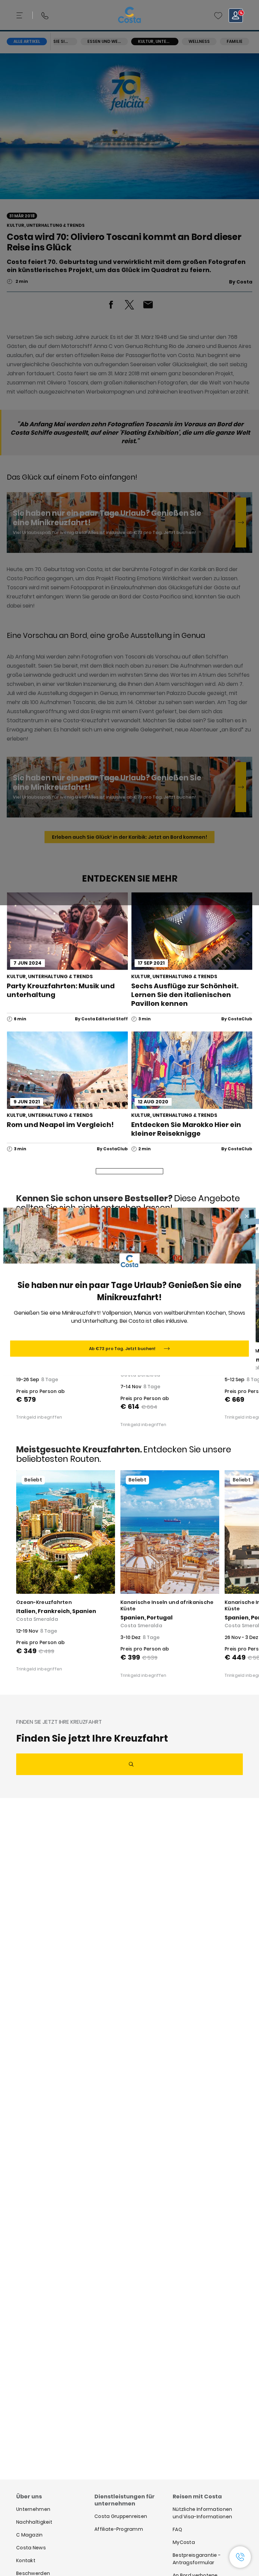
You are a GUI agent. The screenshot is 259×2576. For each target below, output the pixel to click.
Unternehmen (33, 2509)
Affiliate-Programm (119, 2529)
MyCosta (184, 2542)
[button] (218, 16)
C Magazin (30, 2535)
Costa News (31, 2548)
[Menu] (20, 16)
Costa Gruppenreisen (121, 2516)
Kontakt (26, 2560)
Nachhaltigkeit (34, 2522)
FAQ (177, 2529)
